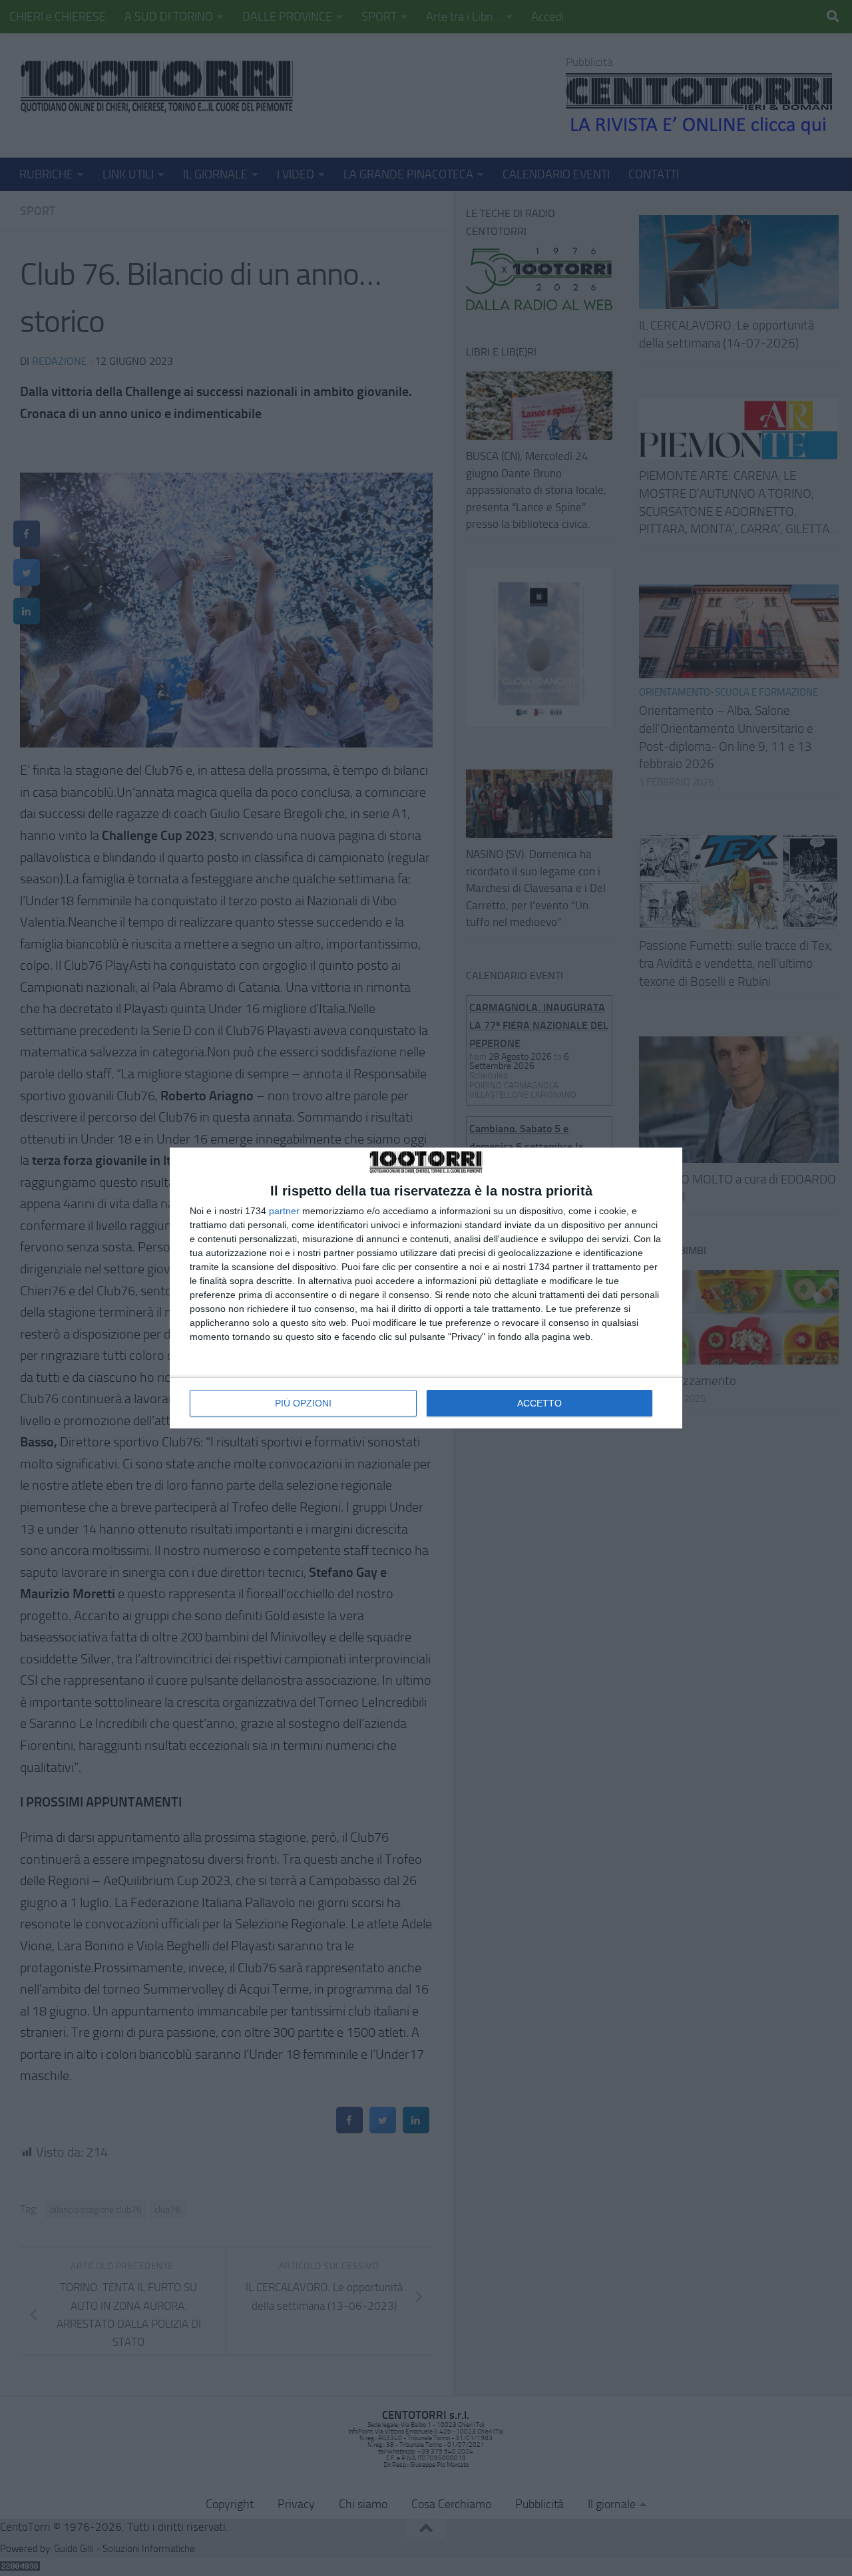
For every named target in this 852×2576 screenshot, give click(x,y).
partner (284, 1211)
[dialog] (426, 1288)
